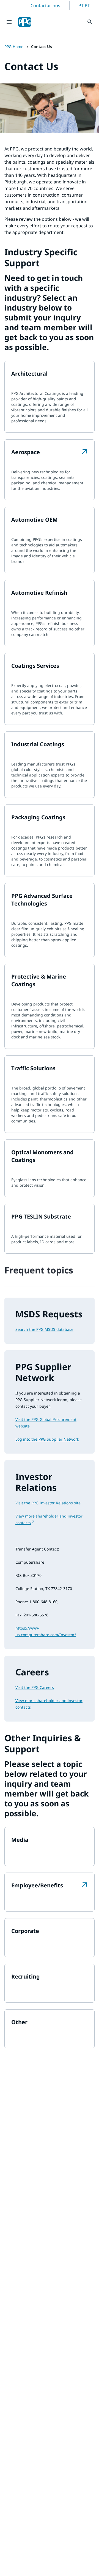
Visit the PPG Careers (35, 1687)
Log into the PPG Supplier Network (47, 1439)
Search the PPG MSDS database (44, 1329)
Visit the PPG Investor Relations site (48, 1503)
